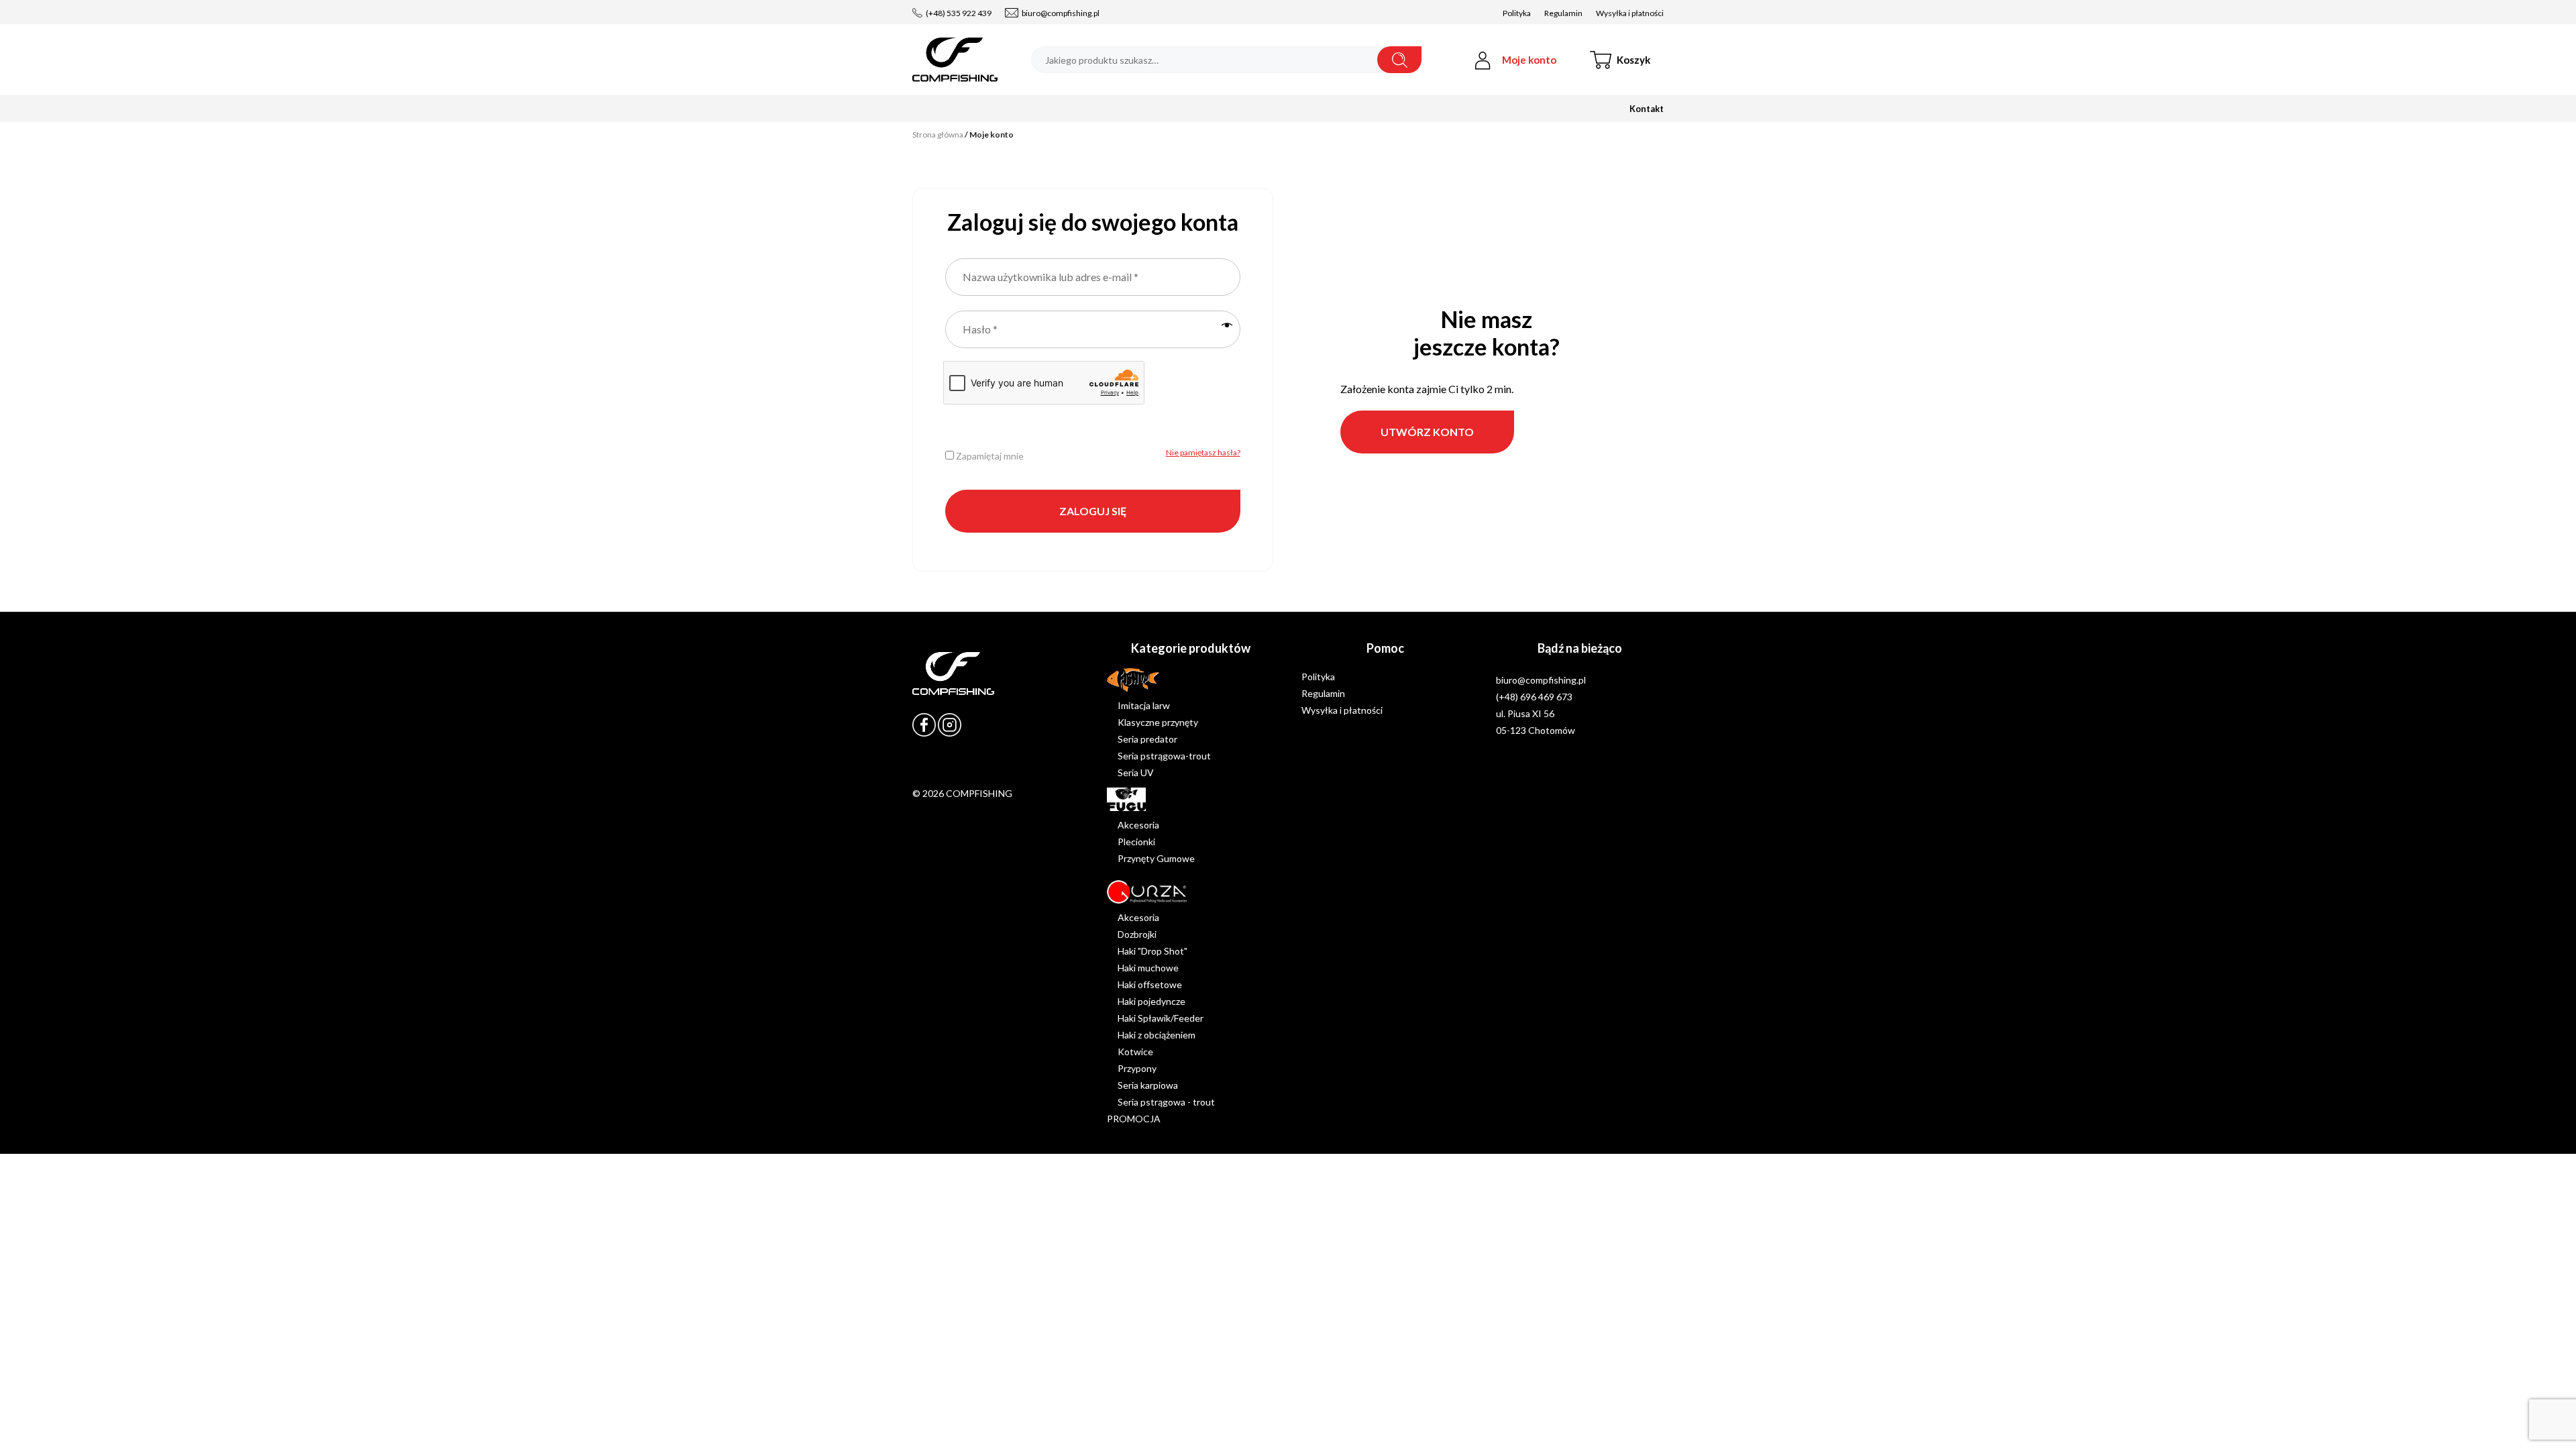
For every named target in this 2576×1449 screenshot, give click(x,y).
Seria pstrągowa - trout (1166, 1102)
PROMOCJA (1134, 1119)
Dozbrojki (1137, 934)
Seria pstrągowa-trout (1164, 756)
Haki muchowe (1148, 968)
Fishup (1121, 677)
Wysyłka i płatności (1630, 13)
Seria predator (1147, 739)
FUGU (1120, 796)
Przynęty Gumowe (1156, 858)
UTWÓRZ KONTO (1427, 432)
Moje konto (1529, 60)
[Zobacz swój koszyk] (1633, 60)
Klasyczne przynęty (1158, 722)
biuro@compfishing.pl (1061, 13)
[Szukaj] (1399, 60)
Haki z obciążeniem (1157, 1035)
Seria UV (1136, 772)
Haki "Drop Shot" (1152, 951)
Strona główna (938, 135)
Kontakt (1647, 109)
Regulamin (1563, 13)
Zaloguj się (1093, 511)
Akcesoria (1138, 825)
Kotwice (1135, 1052)
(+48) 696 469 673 (1534, 697)
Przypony (1137, 1068)
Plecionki (1136, 842)
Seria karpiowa (1148, 1085)
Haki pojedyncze (1151, 1001)
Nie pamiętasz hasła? (1203, 452)
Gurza (1119, 889)
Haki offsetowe (1150, 984)
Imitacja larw (1144, 705)
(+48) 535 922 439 (959, 13)
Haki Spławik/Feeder (1161, 1018)
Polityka (1517, 13)
